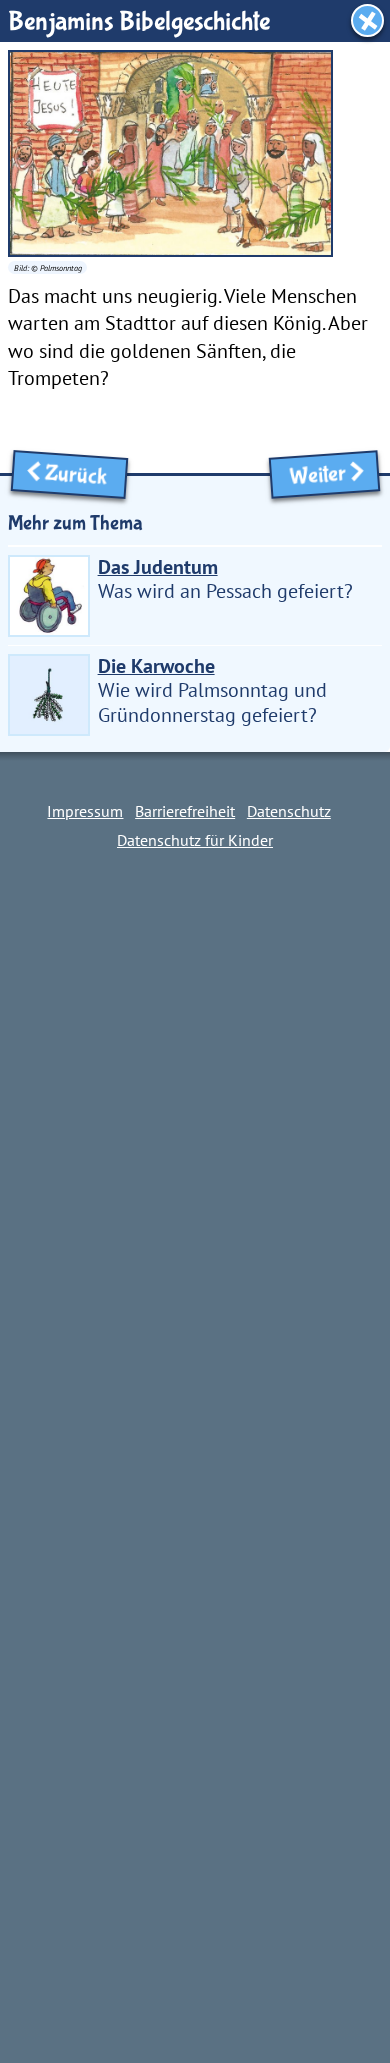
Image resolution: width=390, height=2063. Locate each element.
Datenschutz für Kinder (195, 840)
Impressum (85, 811)
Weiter (313, 476)
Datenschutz (289, 811)
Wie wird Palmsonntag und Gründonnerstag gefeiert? (212, 690)
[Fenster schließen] (367, 20)
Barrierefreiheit (185, 811)
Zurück (81, 475)
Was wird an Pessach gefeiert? (225, 578)
